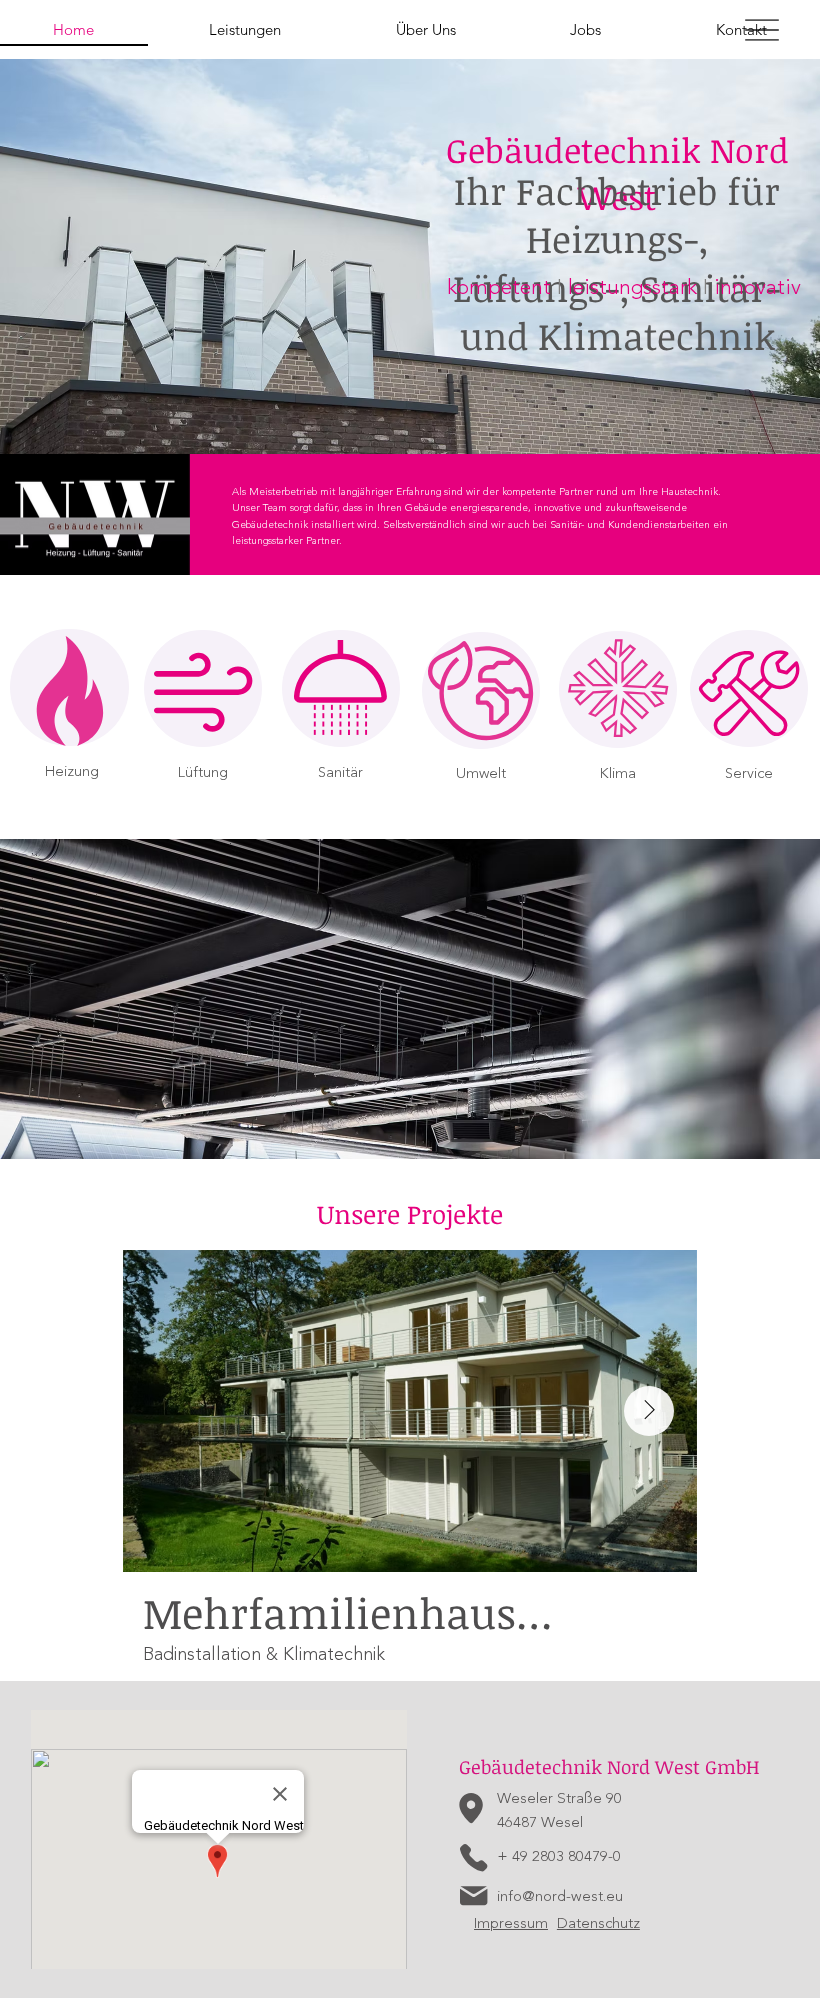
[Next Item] (649, 1411)
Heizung (72, 771)
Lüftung (203, 772)
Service (749, 773)
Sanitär (340, 772)
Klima (618, 773)
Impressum (511, 1923)
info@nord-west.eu (560, 1896)
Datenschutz (598, 1923)
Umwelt (481, 773)
